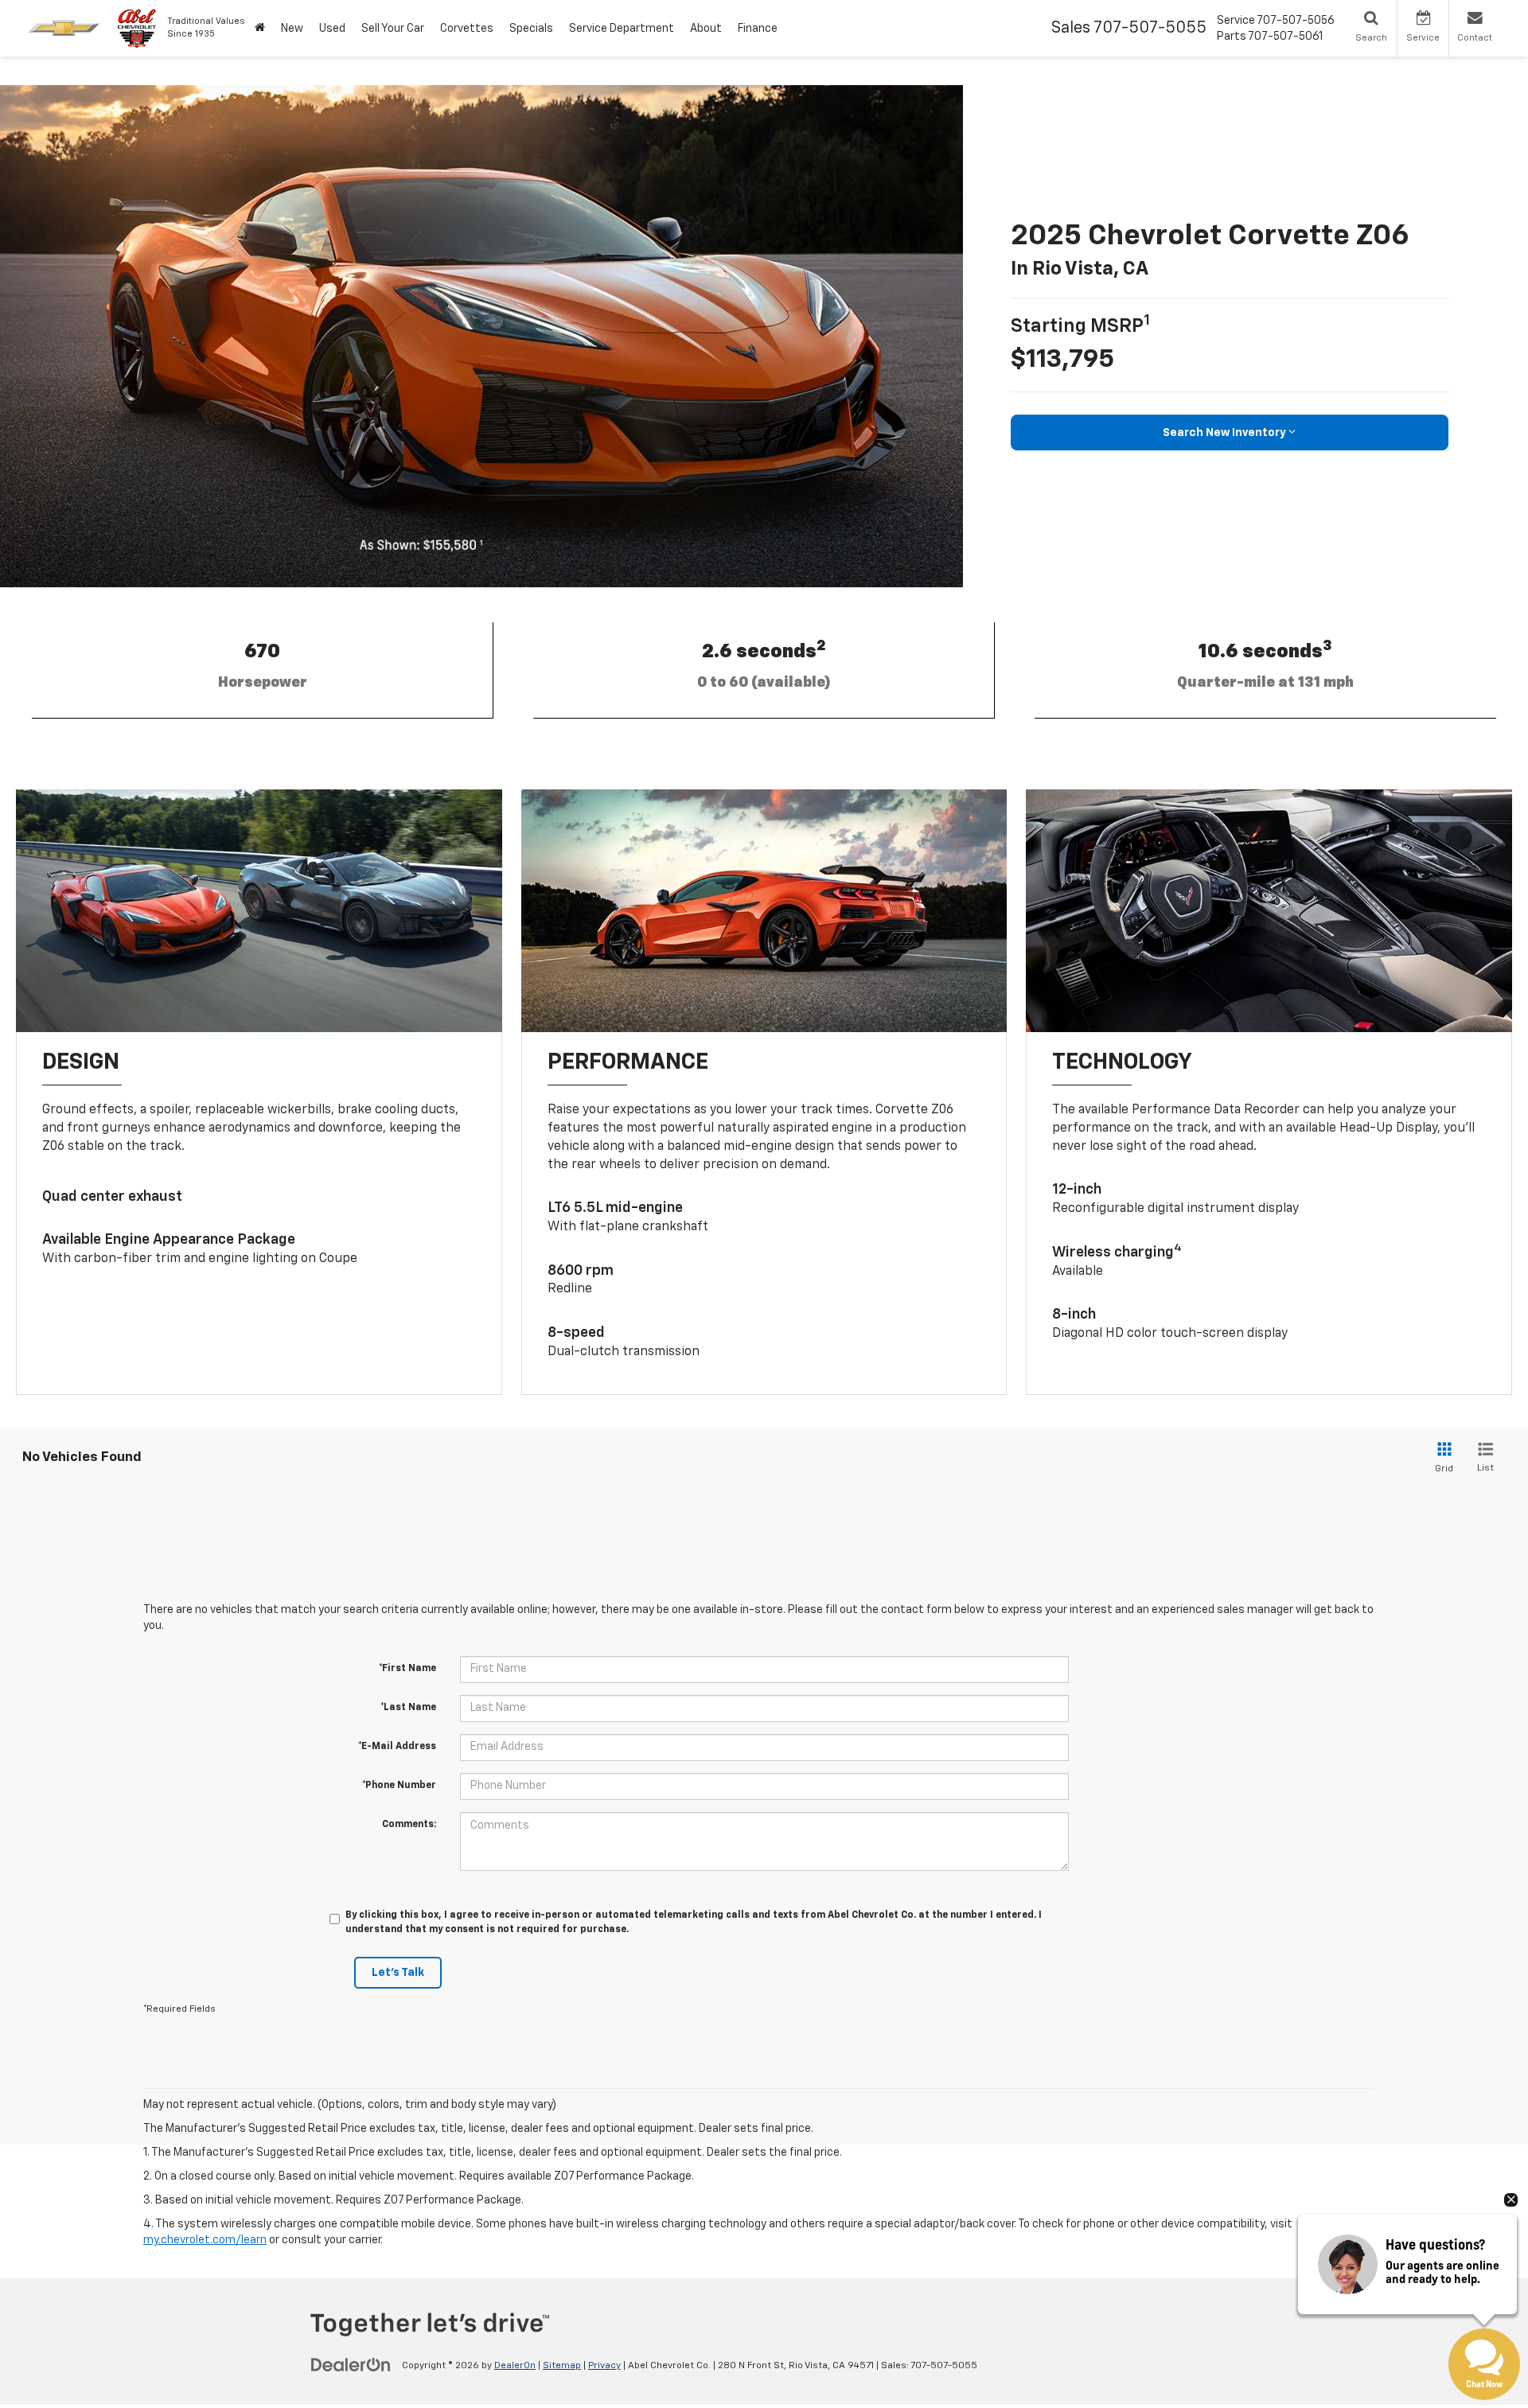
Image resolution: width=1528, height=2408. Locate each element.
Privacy (604, 2366)
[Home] (260, 28)
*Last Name (408, 1708)
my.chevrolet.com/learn (205, 2240)
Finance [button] (758, 29)
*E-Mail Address (397, 1747)
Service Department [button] (622, 29)
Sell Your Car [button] (393, 29)
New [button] (292, 29)
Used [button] (332, 29)
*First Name (407, 1669)
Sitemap (562, 2366)
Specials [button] (531, 29)
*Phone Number (399, 1786)
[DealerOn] (351, 2365)
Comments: (409, 1825)
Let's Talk (398, 1973)
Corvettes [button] (467, 29)
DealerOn (515, 2366)
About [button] (706, 29)
